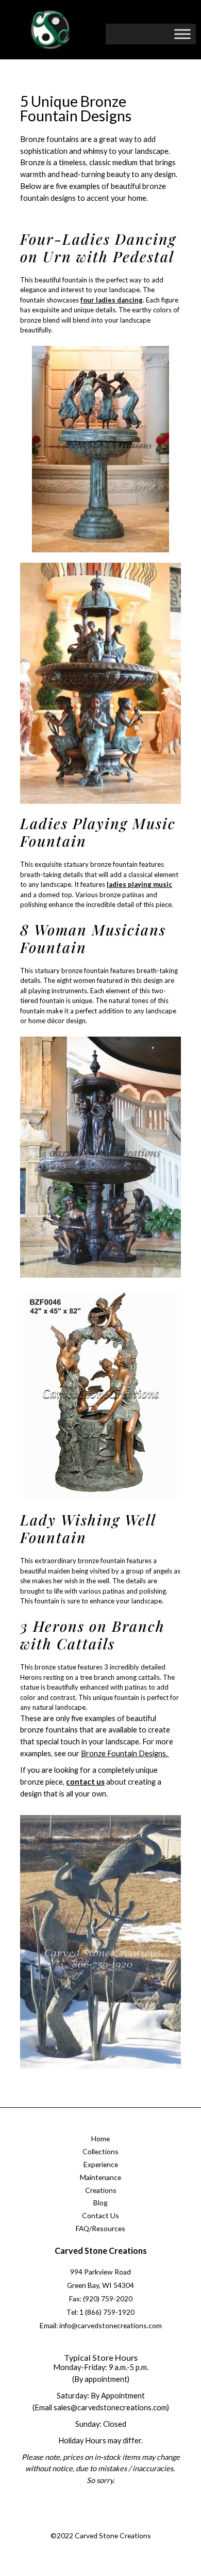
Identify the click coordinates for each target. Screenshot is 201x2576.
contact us (85, 1782)
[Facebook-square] (68, 2523)
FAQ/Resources (100, 2228)
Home (100, 2138)
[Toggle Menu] (182, 34)
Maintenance (100, 2177)
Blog (100, 2203)
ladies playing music (139, 884)
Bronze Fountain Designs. (125, 1753)
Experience (101, 2164)
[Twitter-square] (89, 2523)
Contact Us (100, 2215)
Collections (100, 2151)
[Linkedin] (130, 2523)
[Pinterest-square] (109, 2523)
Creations (101, 2190)
